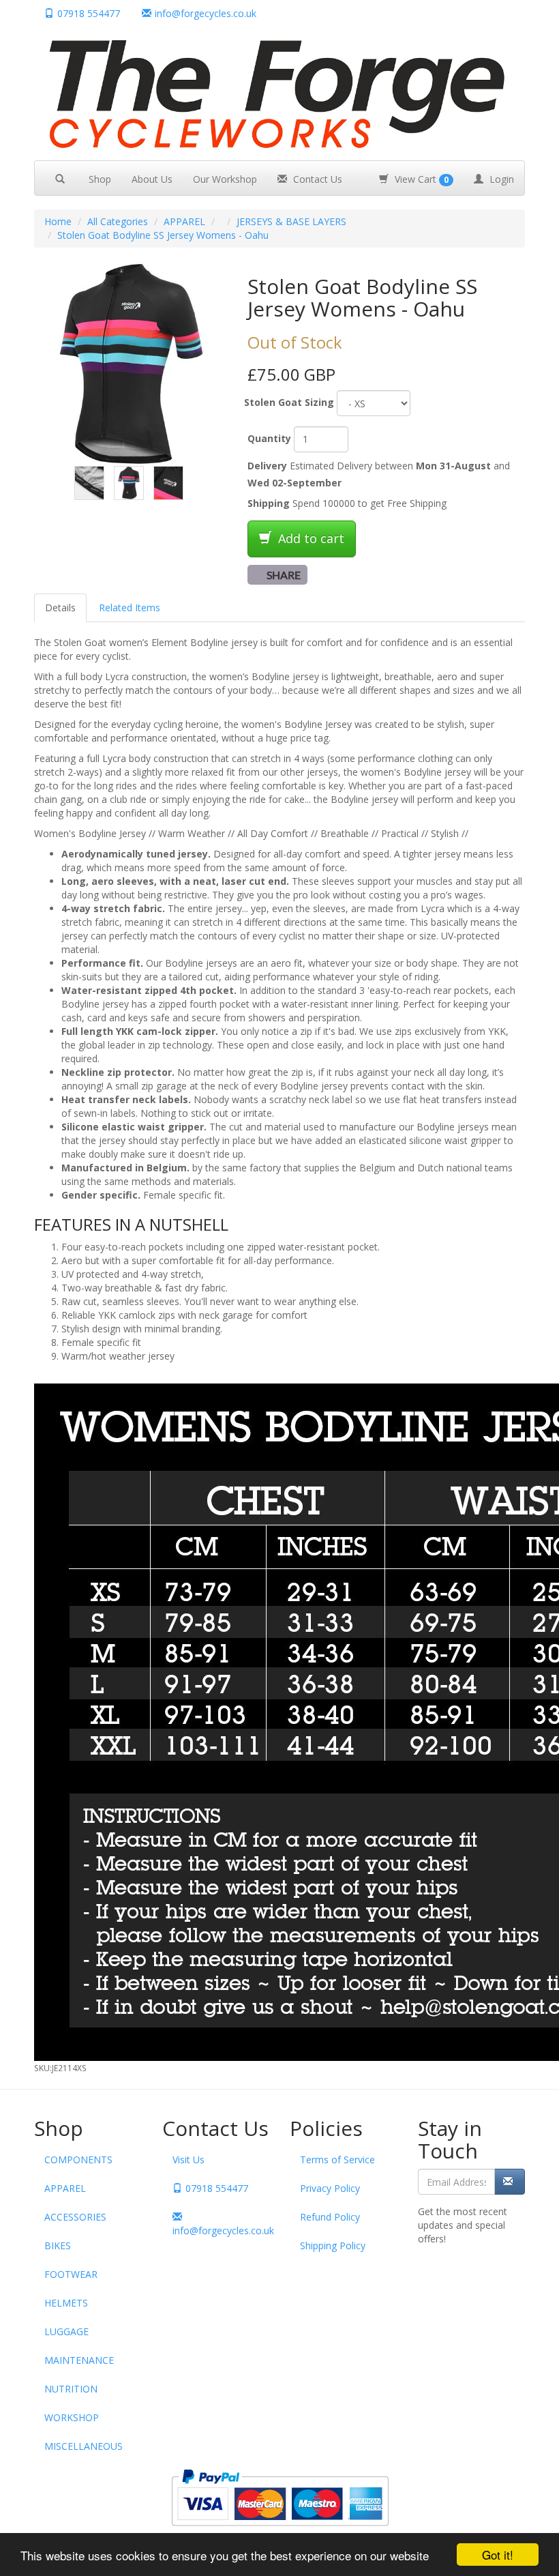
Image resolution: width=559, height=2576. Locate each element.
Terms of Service (337, 2160)
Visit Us (188, 2160)
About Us (152, 179)
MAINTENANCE (79, 2360)
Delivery (267, 466)
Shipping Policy (333, 2245)
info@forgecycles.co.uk (221, 2230)
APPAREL (184, 221)
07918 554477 (89, 13)
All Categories (118, 221)
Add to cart (309, 538)
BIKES (58, 2245)
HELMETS (66, 2303)
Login (500, 179)
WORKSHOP (72, 2417)
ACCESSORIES (75, 2217)
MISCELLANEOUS (84, 2446)
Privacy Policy (330, 2188)
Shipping (269, 503)
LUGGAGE (66, 2331)
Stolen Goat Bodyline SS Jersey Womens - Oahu (163, 235)
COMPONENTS (78, 2160)
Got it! (498, 2555)
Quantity (269, 438)
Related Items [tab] (130, 608)
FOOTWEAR (71, 2274)
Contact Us (316, 179)
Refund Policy (330, 2217)
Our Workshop (225, 179)
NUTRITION (71, 2389)
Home (58, 221)
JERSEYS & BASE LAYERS (291, 221)
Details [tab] (60, 608)
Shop (100, 179)
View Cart (420, 179)
